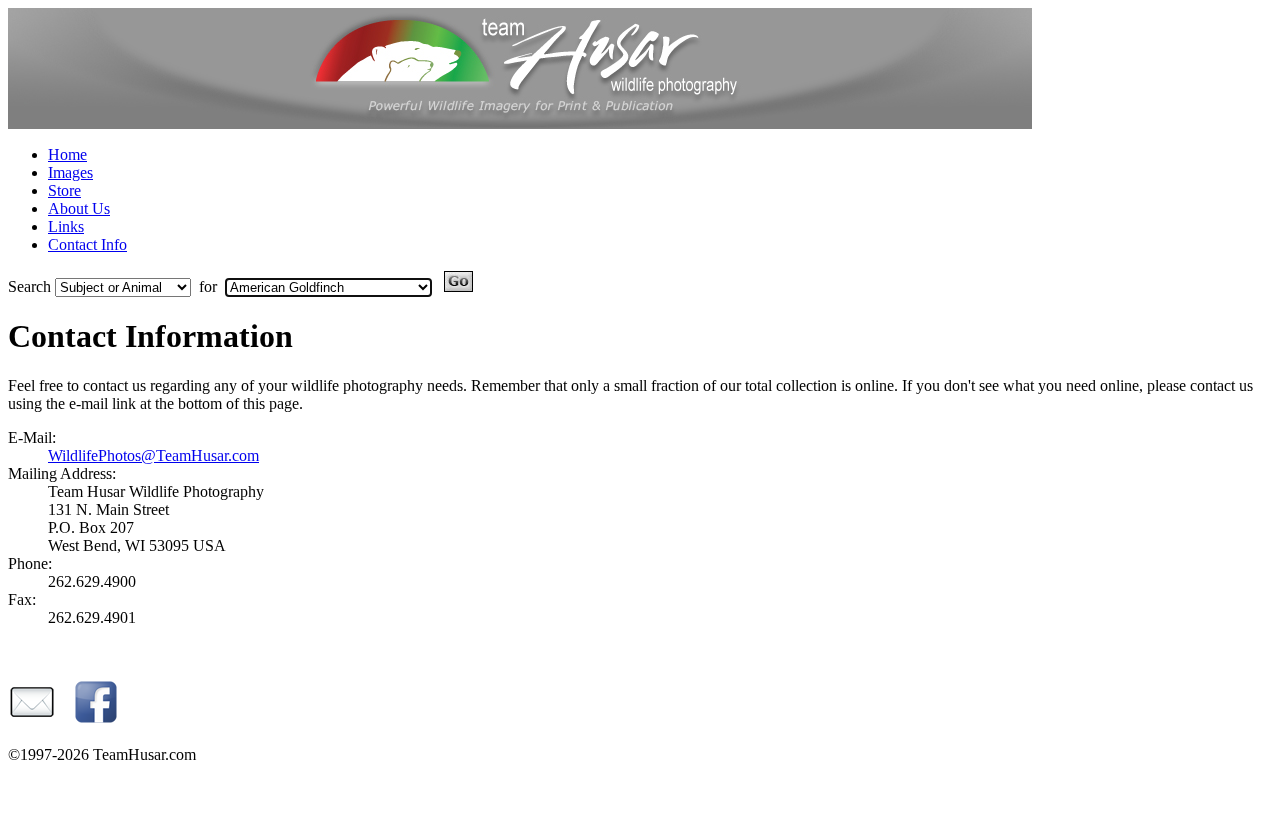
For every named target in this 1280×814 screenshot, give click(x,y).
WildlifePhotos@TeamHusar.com (153, 455)
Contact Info (87, 244)
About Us (79, 208)
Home (67, 154)
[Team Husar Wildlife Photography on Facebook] (94, 720)
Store (64, 190)
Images (70, 172)
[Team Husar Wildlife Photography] (520, 123)
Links (66, 226)
